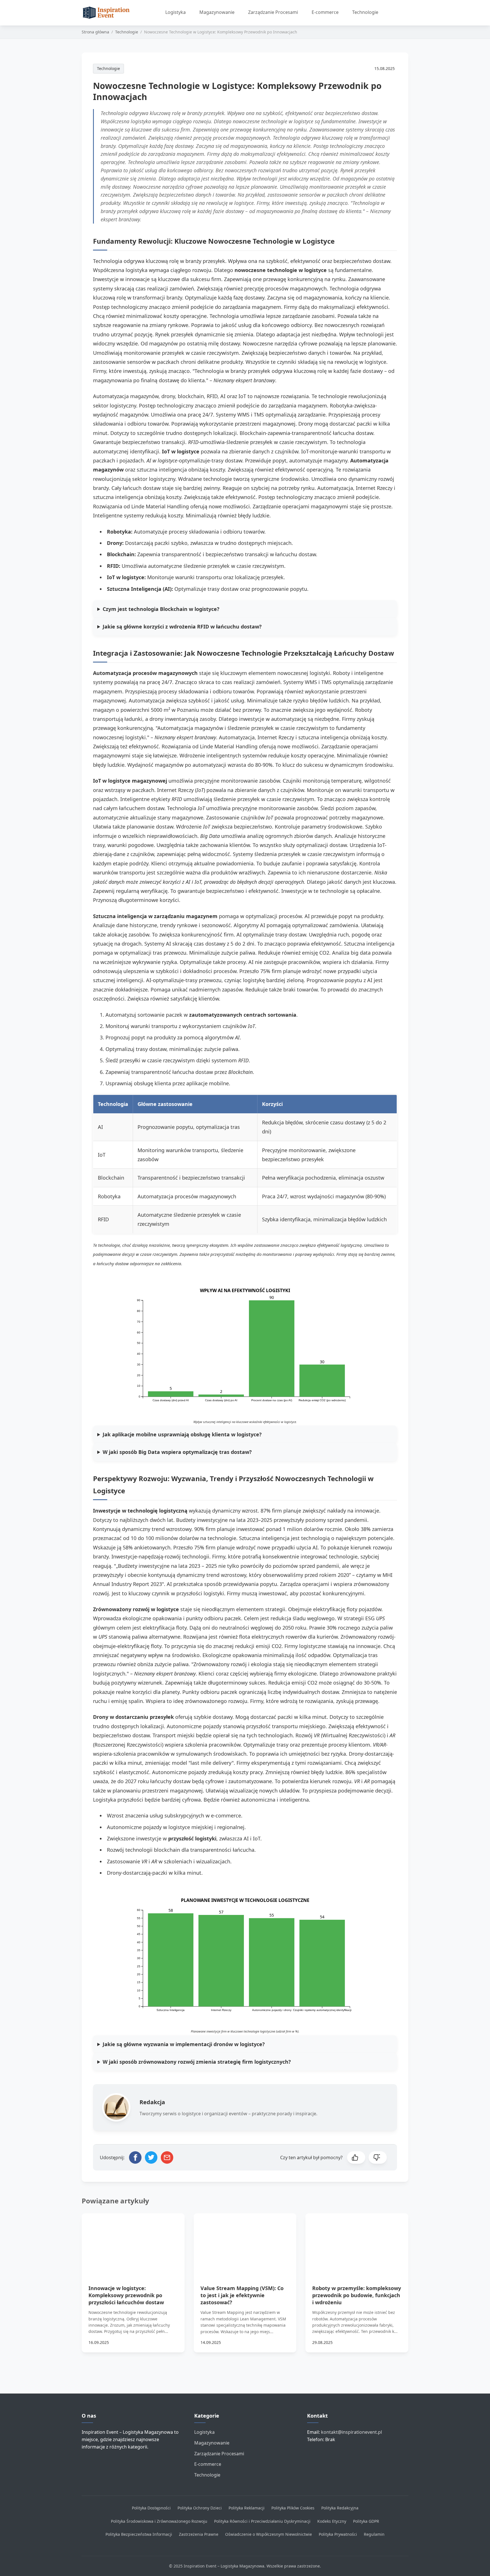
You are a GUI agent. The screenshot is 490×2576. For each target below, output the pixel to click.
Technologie (365, 12)
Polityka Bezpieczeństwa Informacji (139, 2534)
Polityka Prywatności (338, 2534)
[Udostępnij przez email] (167, 2157)
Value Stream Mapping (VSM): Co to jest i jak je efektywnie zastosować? (242, 2295)
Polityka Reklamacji (247, 2508)
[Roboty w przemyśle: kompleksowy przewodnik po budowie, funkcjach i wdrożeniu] (357, 2242)
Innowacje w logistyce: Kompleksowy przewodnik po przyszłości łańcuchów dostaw (126, 2295)
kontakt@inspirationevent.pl (351, 2432)
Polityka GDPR (366, 2521)
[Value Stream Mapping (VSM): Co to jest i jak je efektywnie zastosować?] (245, 2242)
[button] (356, 2157)
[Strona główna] (109, 13)
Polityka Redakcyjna (340, 2508)
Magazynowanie (217, 12)
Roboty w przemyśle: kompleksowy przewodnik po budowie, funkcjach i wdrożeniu (357, 2295)
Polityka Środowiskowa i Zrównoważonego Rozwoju (159, 2521)
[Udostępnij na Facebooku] (135, 2157)
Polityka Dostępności (151, 2508)
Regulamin (374, 2534)
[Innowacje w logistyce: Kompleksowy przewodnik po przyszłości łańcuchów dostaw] (133, 2242)
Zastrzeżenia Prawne (199, 2534)
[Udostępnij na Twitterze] (151, 2157)
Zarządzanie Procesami (273, 12)
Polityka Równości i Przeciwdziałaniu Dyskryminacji (262, 2521)
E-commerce (325, 12)
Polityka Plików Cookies (293, 2508)
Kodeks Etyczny (332, 2521)
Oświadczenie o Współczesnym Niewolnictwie (269, 2534)
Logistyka (176, 12)
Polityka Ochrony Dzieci (200, 2508)
